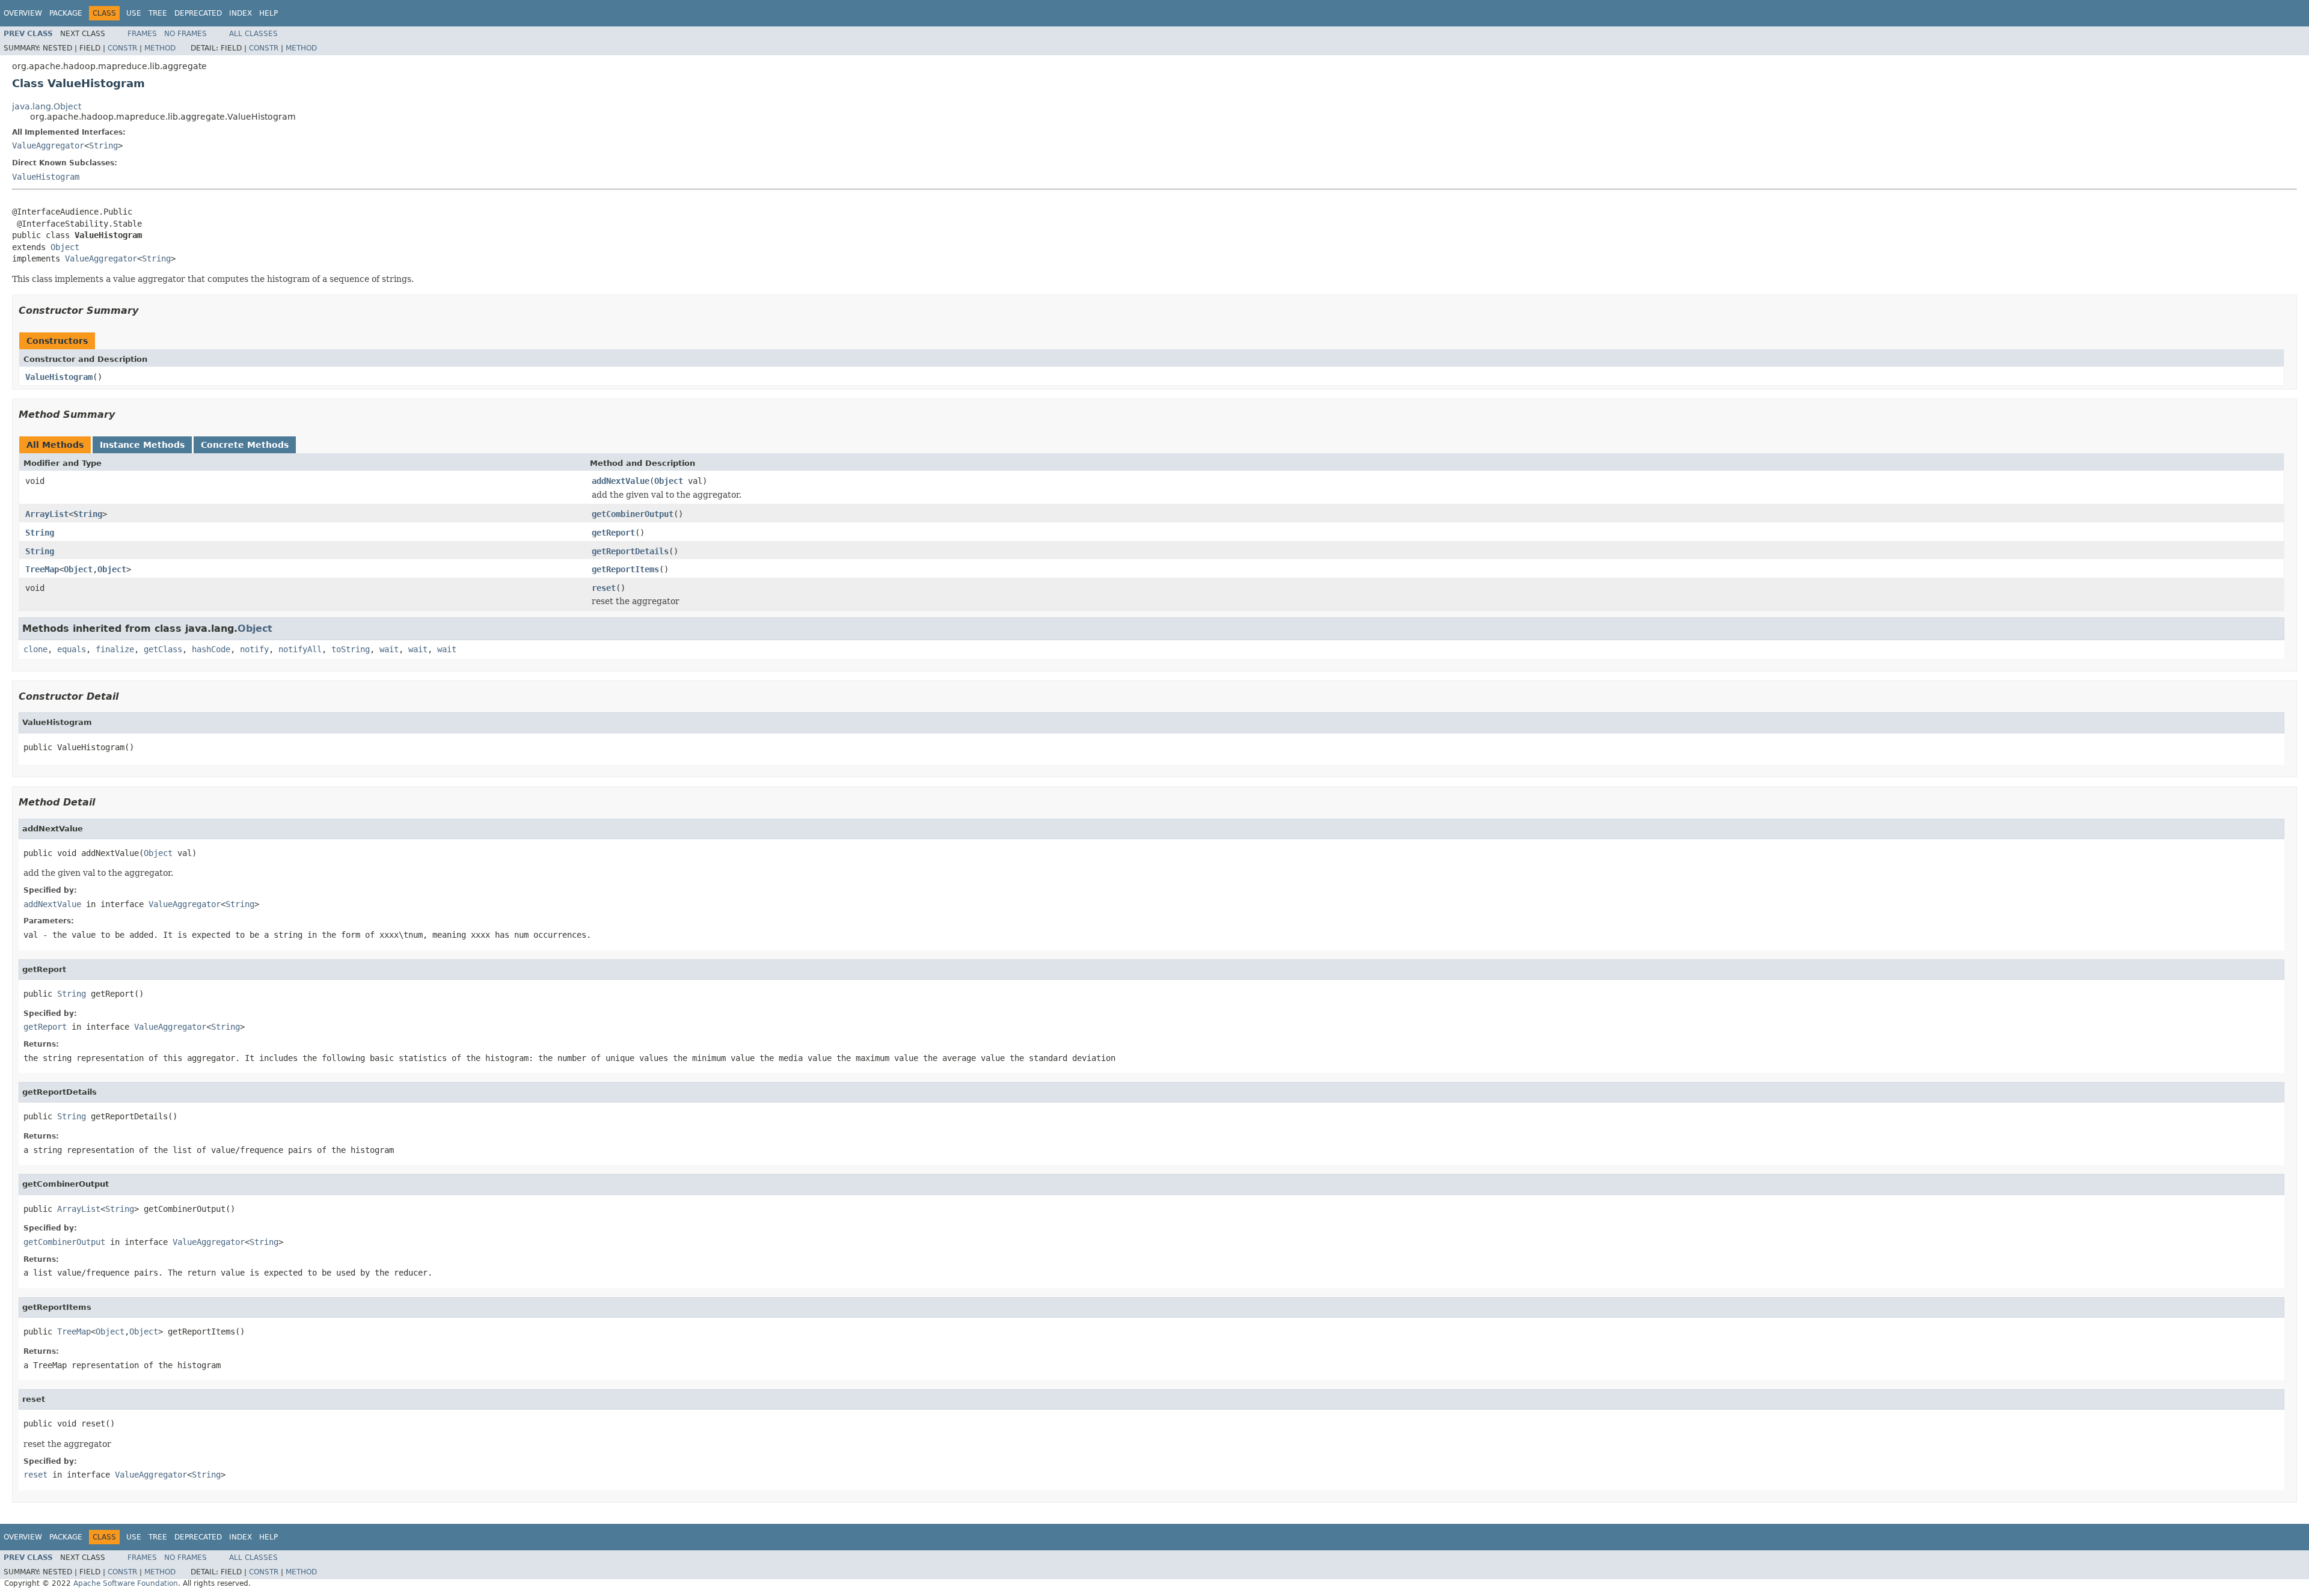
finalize (115, 649)
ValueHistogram (46, 177)
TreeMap (42, 569)
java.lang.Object (47, 106)
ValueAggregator (48, 145)
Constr (122, 48)
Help (268, 13)
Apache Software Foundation (126, 1583)
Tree (158, 13)
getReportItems (625, 569)
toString (351, 649)
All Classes (253, 34)
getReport (613, 533)
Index (241, 13)
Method (160, 48)
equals (72, 649)
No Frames (186, 34)
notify (254, 649)
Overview (23, 13)
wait (389, 649)
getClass (163, 649)
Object (65, 247)
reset (604, 588)
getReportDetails (630, 551)
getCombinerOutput (633, 514)
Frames (142, 34)
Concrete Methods (245, 445)
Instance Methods (142, 445)
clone (35, 649)
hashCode (211, 649)
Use (134, 13)
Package (66, 13)
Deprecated (198, 13)
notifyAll (300, 649)
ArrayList (47, 514)
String (103, 145)
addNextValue (621, 481)
